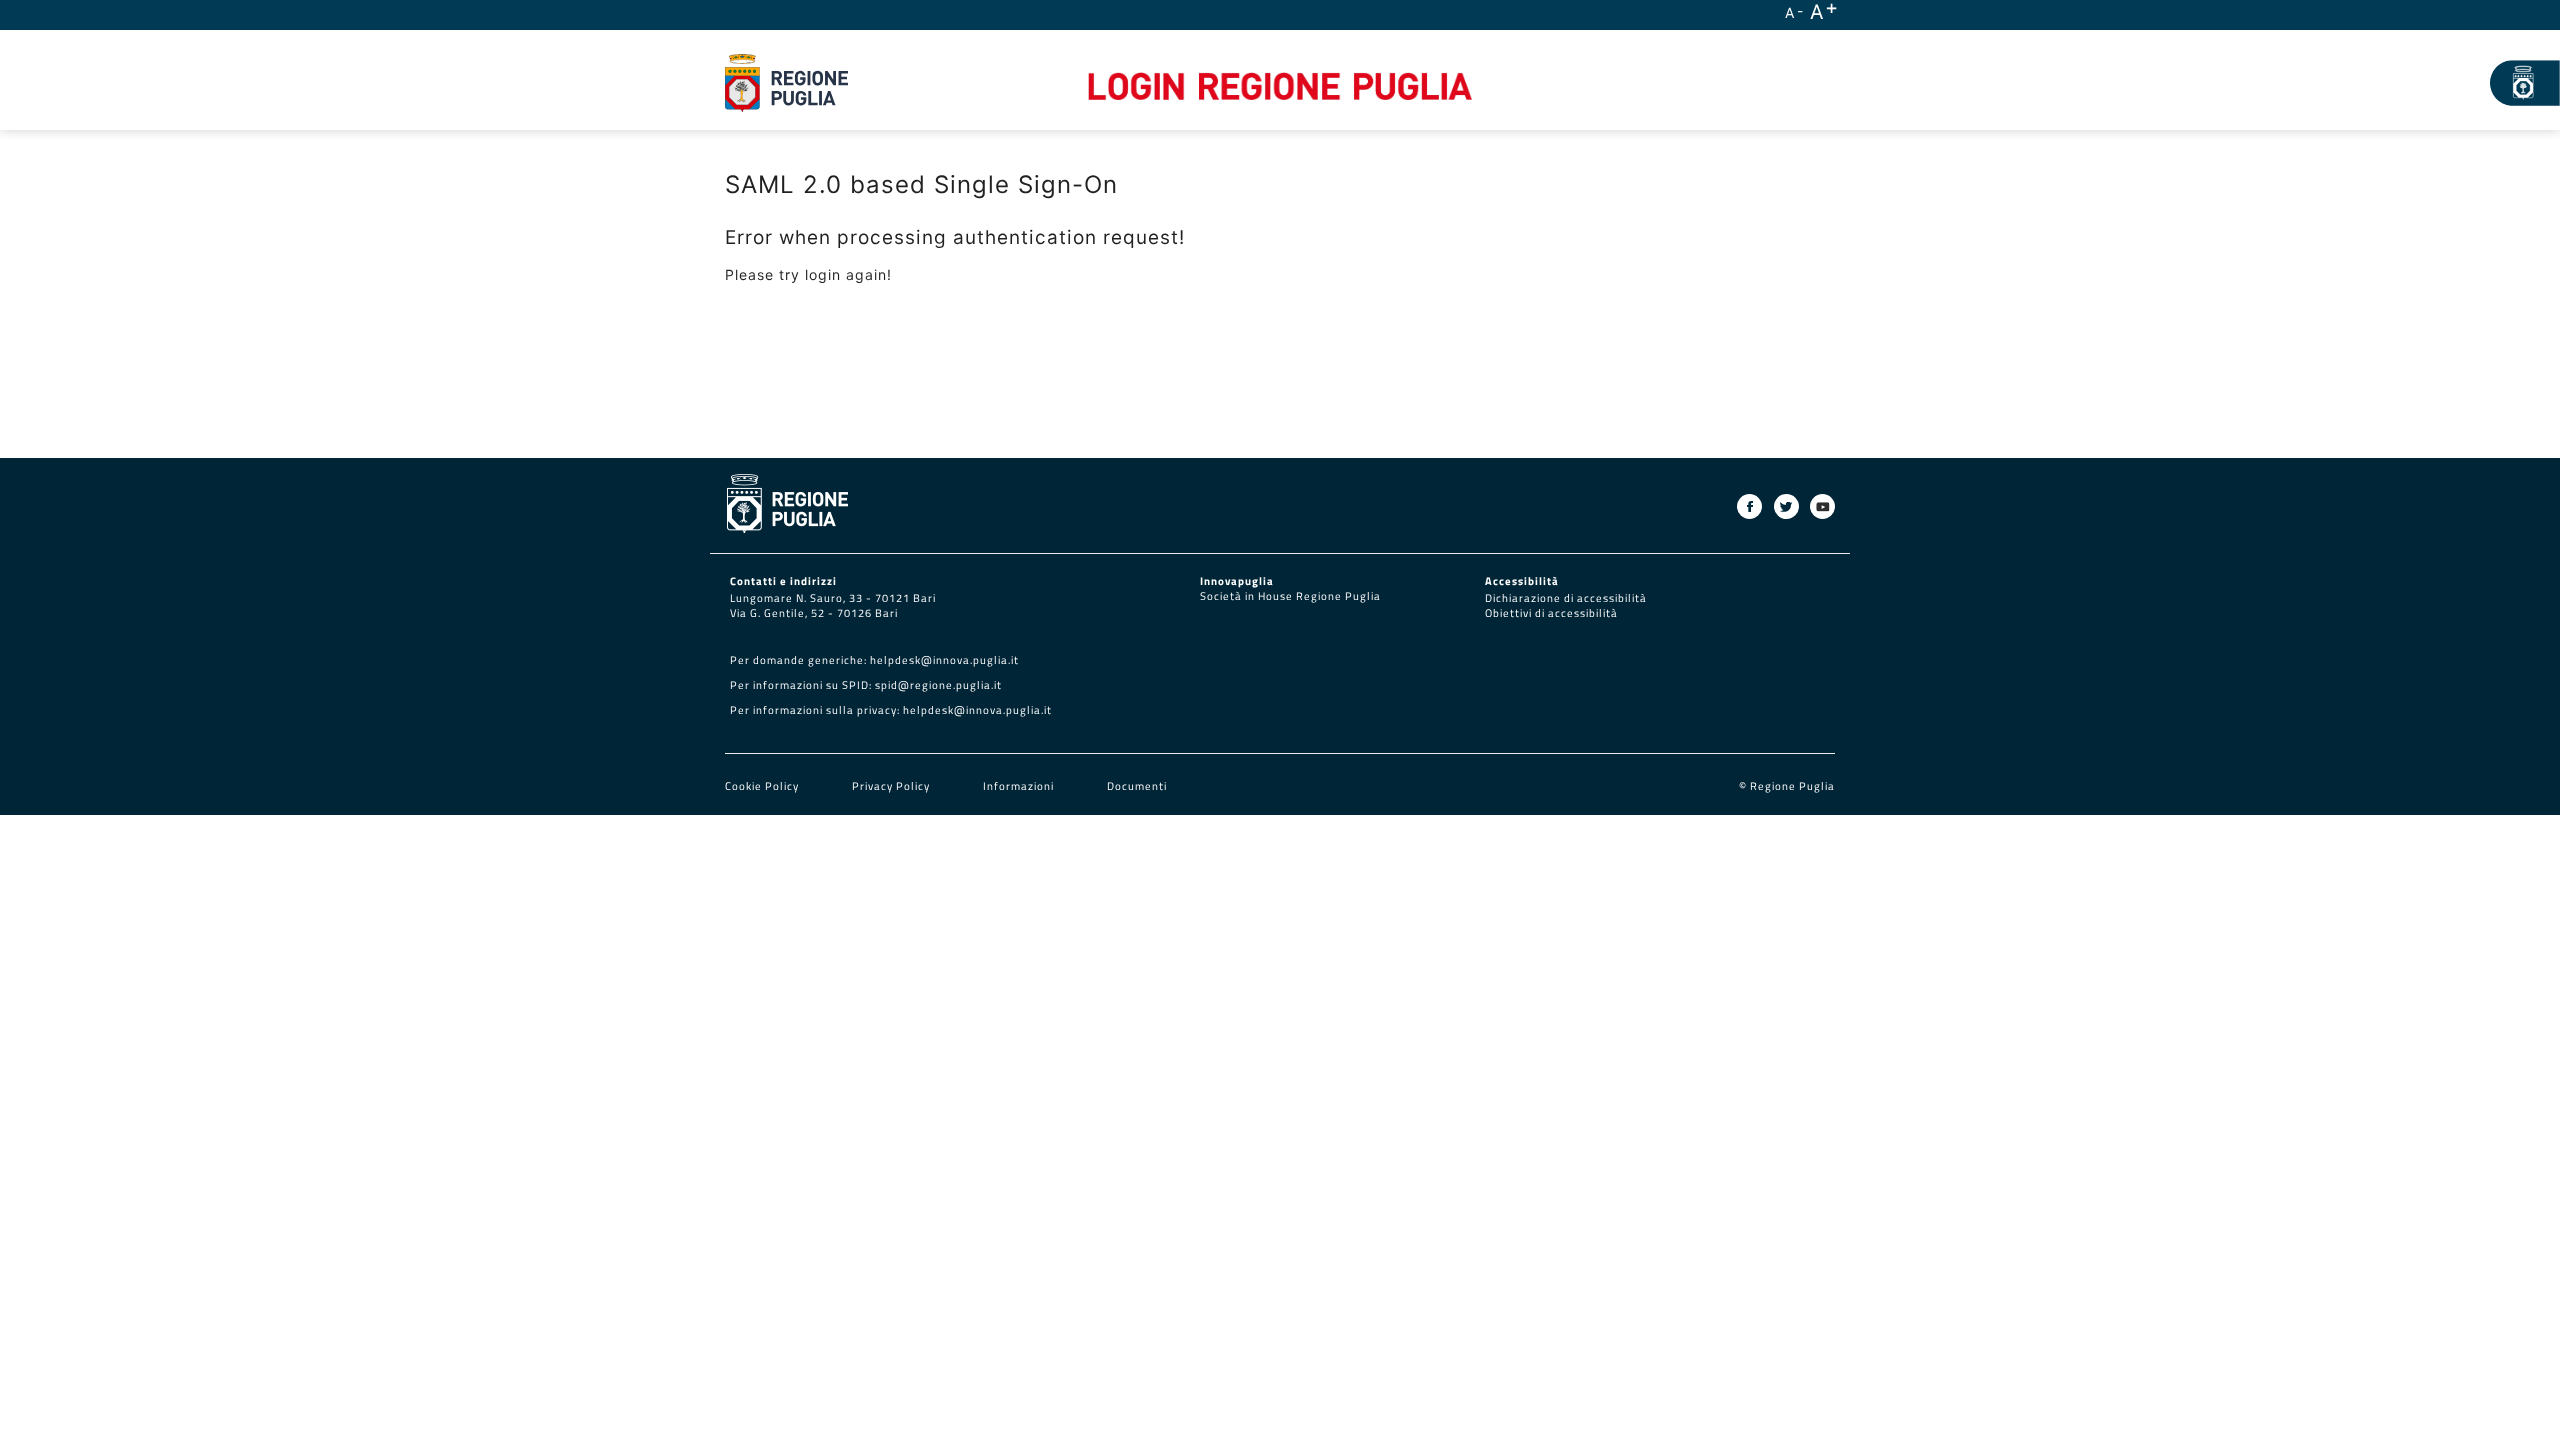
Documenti (1137, 786)
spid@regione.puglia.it (938, 685)
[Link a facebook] (1749, 506)
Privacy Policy (892, 786)
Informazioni (1018, 786)
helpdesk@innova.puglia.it (944, 660)
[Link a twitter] (1786, 506)
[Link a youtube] (1822, 506)
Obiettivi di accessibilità (1551, 613)
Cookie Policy (763, 786)
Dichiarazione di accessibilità (1566, 598)
